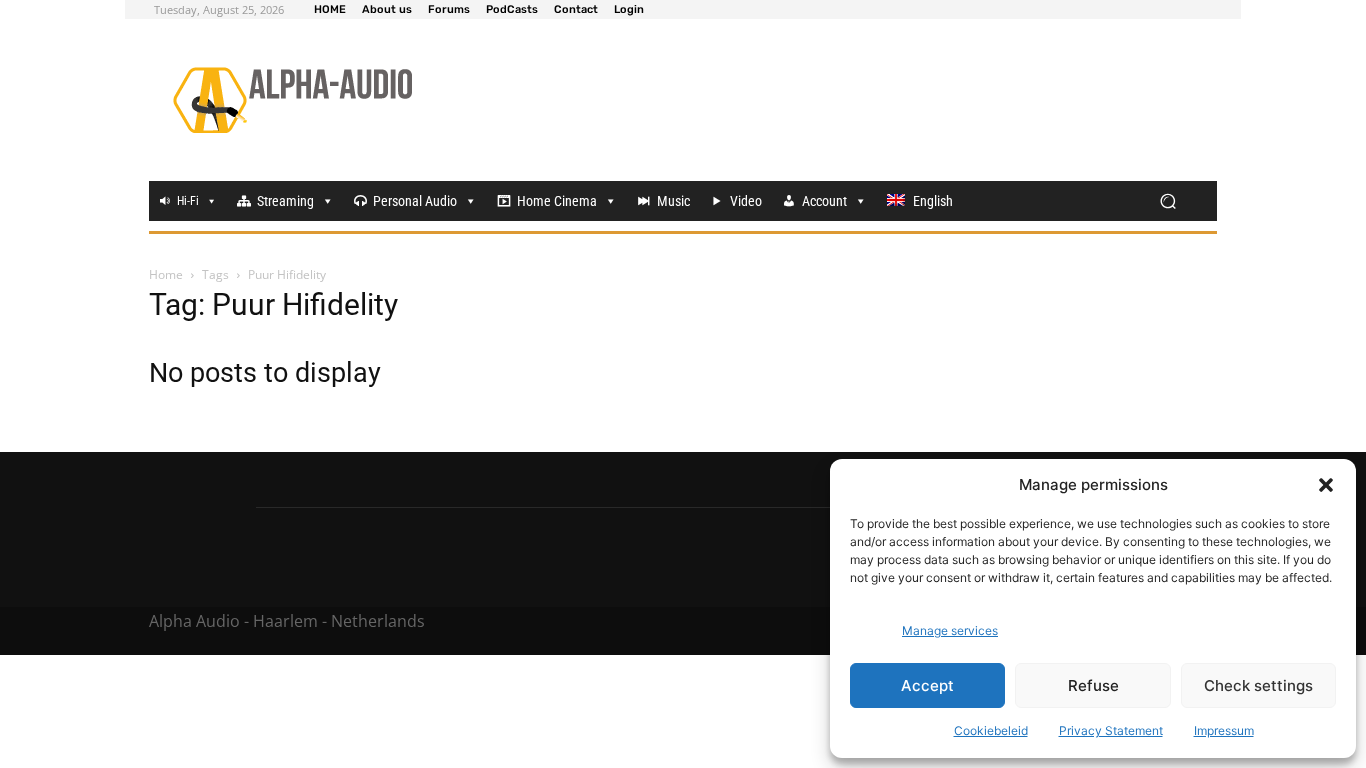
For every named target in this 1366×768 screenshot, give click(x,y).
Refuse (1093, 685)
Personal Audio (415, 201)
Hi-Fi (188, 201)
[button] (1326, 485)
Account (824, 201)
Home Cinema (557, 201)
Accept (927, 685)
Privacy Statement (1111, 730)
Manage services (950, 630)
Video (746, 201)
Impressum (1224, 730)
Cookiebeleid (991, 730)
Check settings (1258, 685)
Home (166, 274)
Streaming (285, 201)
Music (673, 201)
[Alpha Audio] (292, 100)
